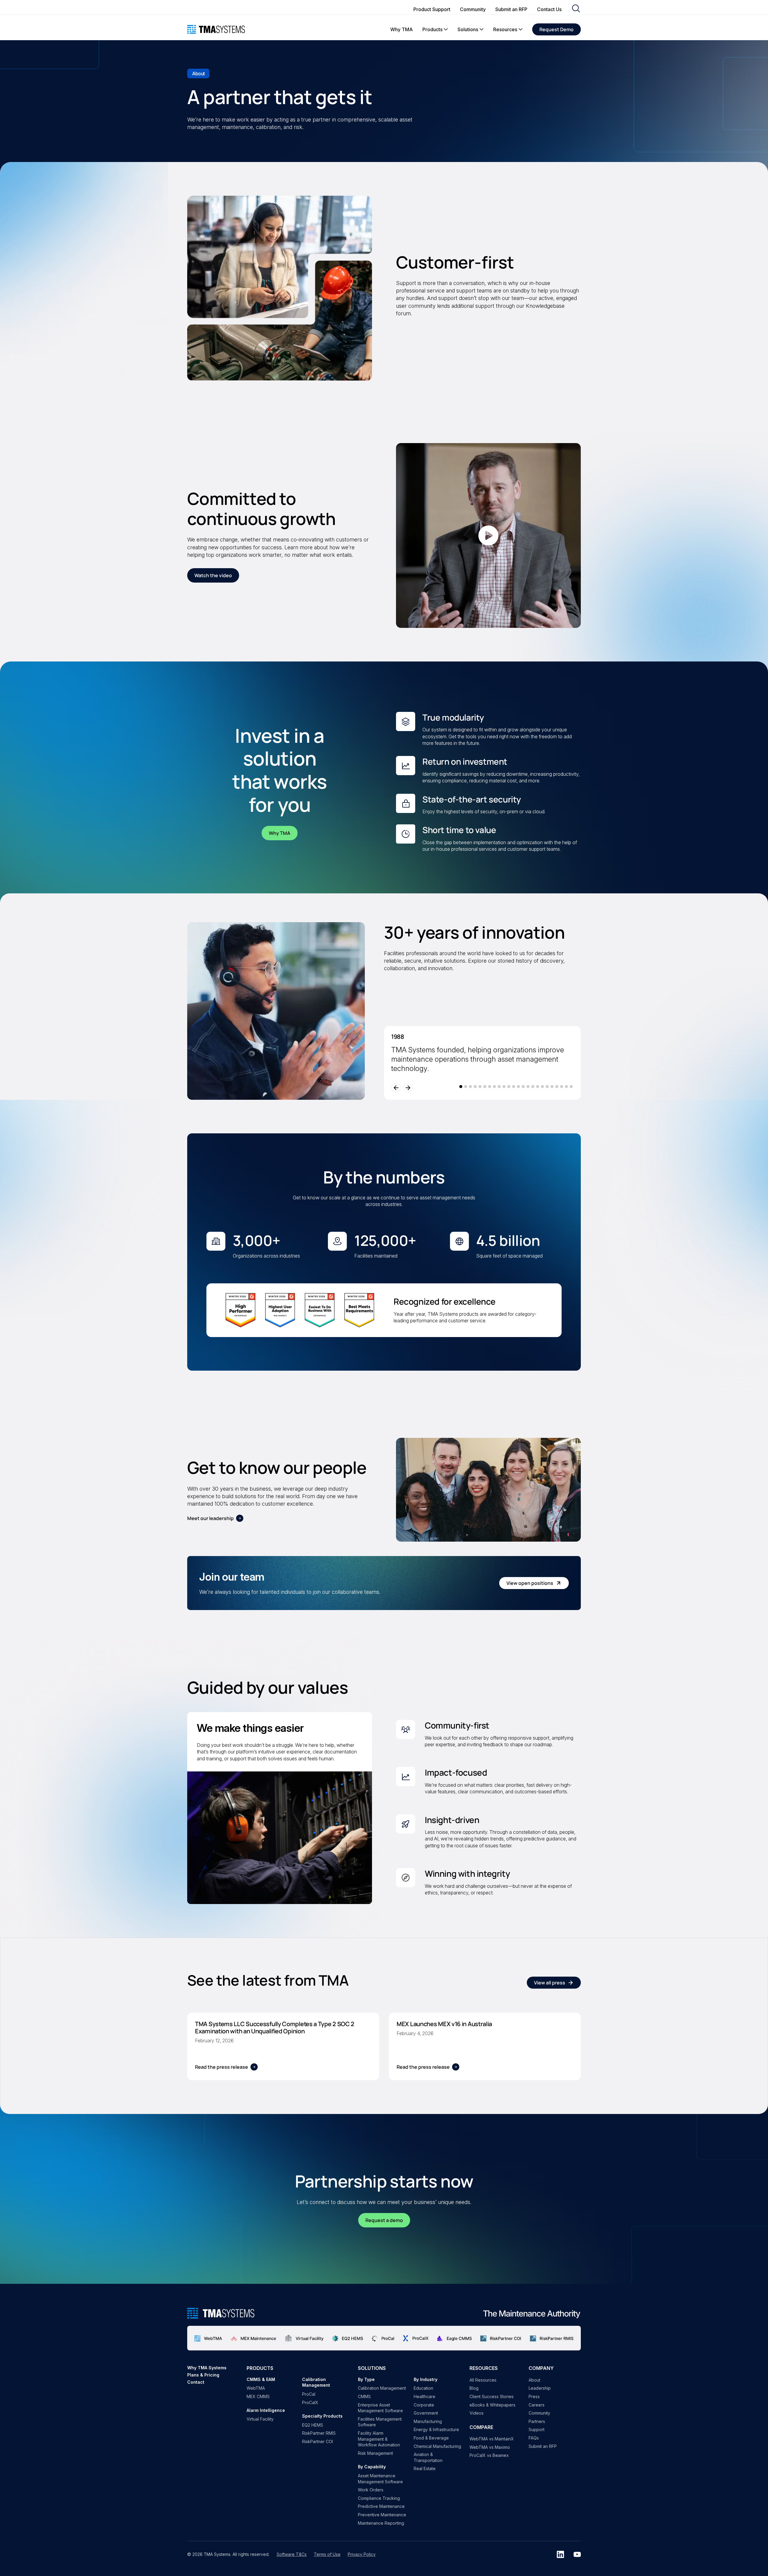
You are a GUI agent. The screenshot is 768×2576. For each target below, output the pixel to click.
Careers (537, 2405)
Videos (477, 2413)
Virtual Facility (260, 2419)
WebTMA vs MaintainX (492, 2439)
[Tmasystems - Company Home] (221, 2313)
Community (539, 2413)
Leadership (540, 2388)
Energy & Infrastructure (436, 2429)
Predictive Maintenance (381, 2506)
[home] (216, 29)
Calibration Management (382, 2388)
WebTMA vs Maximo (490, 2447)
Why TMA (280, 833)
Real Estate (425, 2468)
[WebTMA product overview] (208, 2338)
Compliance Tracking (379, 2498)
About (534, 2380)
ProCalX (310, 2402)
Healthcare (424, 2396)
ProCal (309, 2394)
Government (426, 2413)
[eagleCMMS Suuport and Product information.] (454, 2338)
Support (537, 2429)
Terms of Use (327, 2554)
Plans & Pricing (203, 2375)
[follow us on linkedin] (560, 2554)
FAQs (534, 2438)
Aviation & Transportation (428, 2457)
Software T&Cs (292, 2554)
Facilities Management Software (380, 2422)
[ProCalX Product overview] (416, 2338)
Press (534, 2396)
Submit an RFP (543, 2446)
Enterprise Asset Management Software (380, 2408)
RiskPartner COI (318, 2441)
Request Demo (556, 29)
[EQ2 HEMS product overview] (348, 2338)
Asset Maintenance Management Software (380, 2479)
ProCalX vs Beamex (489, 2455)
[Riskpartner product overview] (501, 2338)
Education (423, 2388)
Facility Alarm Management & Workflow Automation (379, 2439)
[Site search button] (576, 9)
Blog (474, 2388)
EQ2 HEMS (313, 2425)
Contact (196, 2382)
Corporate (424, 2405)
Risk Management (375, 2453)
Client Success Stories (492, 2396)
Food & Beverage (431, 2438)
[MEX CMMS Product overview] (253, 2338)
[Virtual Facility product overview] (304, 2338)
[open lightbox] (488, 535)
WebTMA (256, 2388)
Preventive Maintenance (382, 2515)
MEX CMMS (258, 2396)
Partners (537, 2421)
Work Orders (371, 2490)
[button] (435, 29)
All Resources (483, 2380)
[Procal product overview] (383, 2338)
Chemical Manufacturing (437, 2446)
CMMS (364, 2396)
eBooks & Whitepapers (492, 2405)
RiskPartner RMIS (319, 2433)
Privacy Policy (362, 2554)
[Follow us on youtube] (577, 2554)
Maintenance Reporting (381, 2523)
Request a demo (384, 2220)
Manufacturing (428, 2421)
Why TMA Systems (207, 2368)
